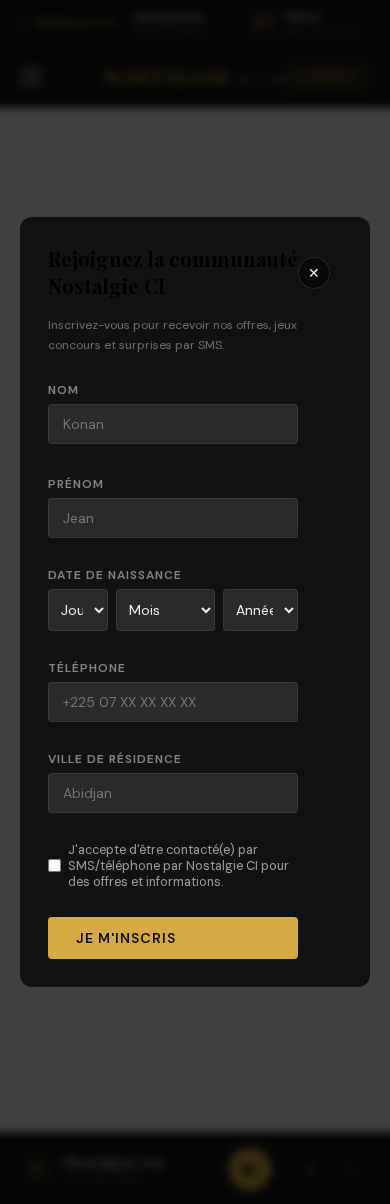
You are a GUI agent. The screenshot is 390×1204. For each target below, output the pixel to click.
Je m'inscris (126, 938)
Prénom (76, 484)
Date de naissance (115, 575)
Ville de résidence (115, 759)
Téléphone (87, 668)
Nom (63, 390)
